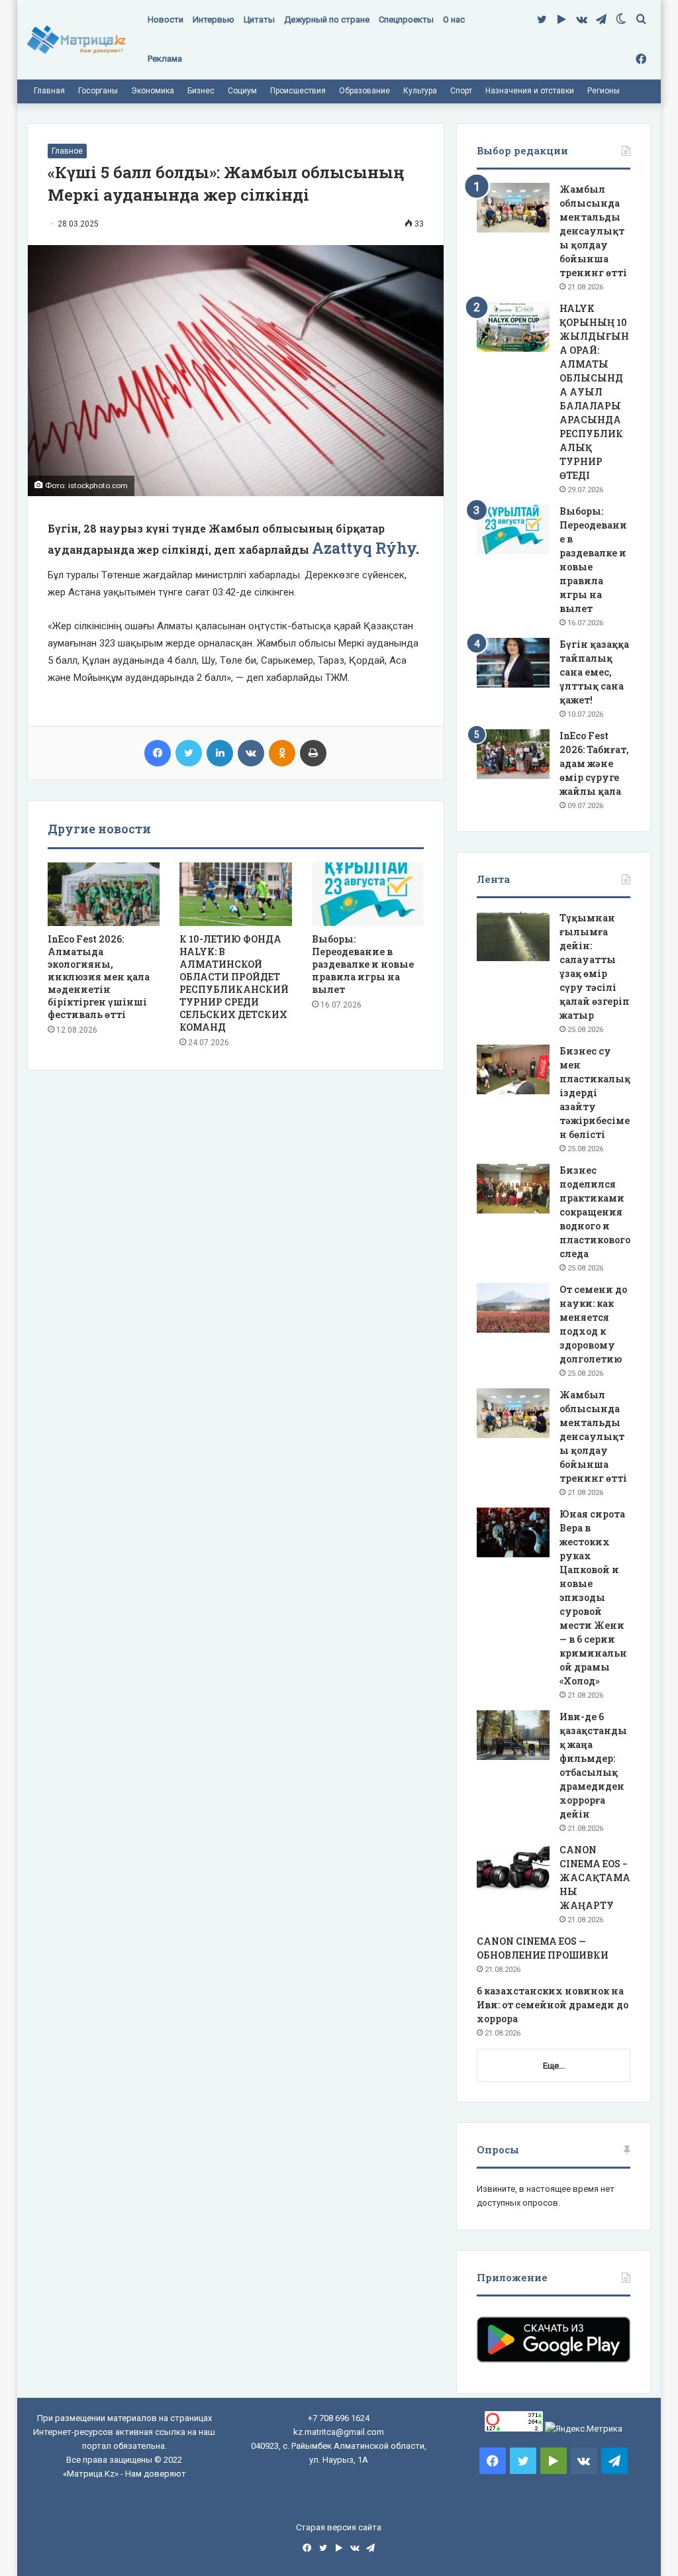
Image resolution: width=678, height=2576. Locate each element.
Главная (49, 91)
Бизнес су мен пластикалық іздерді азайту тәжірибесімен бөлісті (595, 1093)
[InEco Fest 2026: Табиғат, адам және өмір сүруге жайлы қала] (513, 754)
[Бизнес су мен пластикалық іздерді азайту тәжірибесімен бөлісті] (513, 1069)
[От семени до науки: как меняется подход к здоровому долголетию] (513, 1308)
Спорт (461, 91)
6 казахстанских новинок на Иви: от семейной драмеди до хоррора (553, 2005)
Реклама (165, 59)
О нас (454, 20)
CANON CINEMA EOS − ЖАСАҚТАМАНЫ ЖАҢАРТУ (595, 1878)
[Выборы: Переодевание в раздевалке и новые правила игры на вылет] (368, 894)
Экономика (153, 91)
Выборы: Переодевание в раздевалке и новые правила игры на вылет (363, 964)
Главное (67, 151)
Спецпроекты (406, 20)
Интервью (214, 20)
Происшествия (298, 91)
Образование (364, 91)
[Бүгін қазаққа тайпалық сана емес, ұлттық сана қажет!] (513, 663)
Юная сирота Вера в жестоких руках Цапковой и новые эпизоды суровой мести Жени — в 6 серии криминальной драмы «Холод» (593, 1597)
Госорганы (98, 91)
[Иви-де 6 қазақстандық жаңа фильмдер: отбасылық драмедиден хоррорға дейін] (513, 1735)
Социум (242, 91)
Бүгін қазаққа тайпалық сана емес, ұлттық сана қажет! (594, 672)
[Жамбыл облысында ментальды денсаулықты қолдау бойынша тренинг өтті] (513, 208)
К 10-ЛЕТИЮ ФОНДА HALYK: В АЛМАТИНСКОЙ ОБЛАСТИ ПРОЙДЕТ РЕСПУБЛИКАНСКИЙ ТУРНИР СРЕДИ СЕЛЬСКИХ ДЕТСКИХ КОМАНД (234, 983)
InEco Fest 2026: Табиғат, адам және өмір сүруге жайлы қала (594, 763)
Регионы (604, 91)
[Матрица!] (76, 40)
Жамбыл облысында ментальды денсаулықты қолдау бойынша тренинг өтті (593, 231)
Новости (166, 20)
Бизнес (201, 91)
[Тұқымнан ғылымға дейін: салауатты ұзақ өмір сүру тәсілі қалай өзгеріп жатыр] (513, 936)
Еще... (554, 2066)
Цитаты (259, 20)
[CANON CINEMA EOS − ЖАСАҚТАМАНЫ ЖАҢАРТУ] (513, 1868)
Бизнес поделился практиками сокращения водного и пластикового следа (595, 1212)
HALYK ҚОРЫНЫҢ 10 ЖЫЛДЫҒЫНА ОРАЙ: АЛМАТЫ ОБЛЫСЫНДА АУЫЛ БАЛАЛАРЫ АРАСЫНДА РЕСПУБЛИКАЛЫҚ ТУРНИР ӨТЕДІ (594, 392)
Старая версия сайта (339, 2527)
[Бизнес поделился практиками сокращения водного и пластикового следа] (513, 1189)
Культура (420, 91)
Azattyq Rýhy (364, 548)
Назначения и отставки (530, 91)
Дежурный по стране (327, 20)
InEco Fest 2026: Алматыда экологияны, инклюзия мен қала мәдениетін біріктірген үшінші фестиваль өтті (99, 977)
